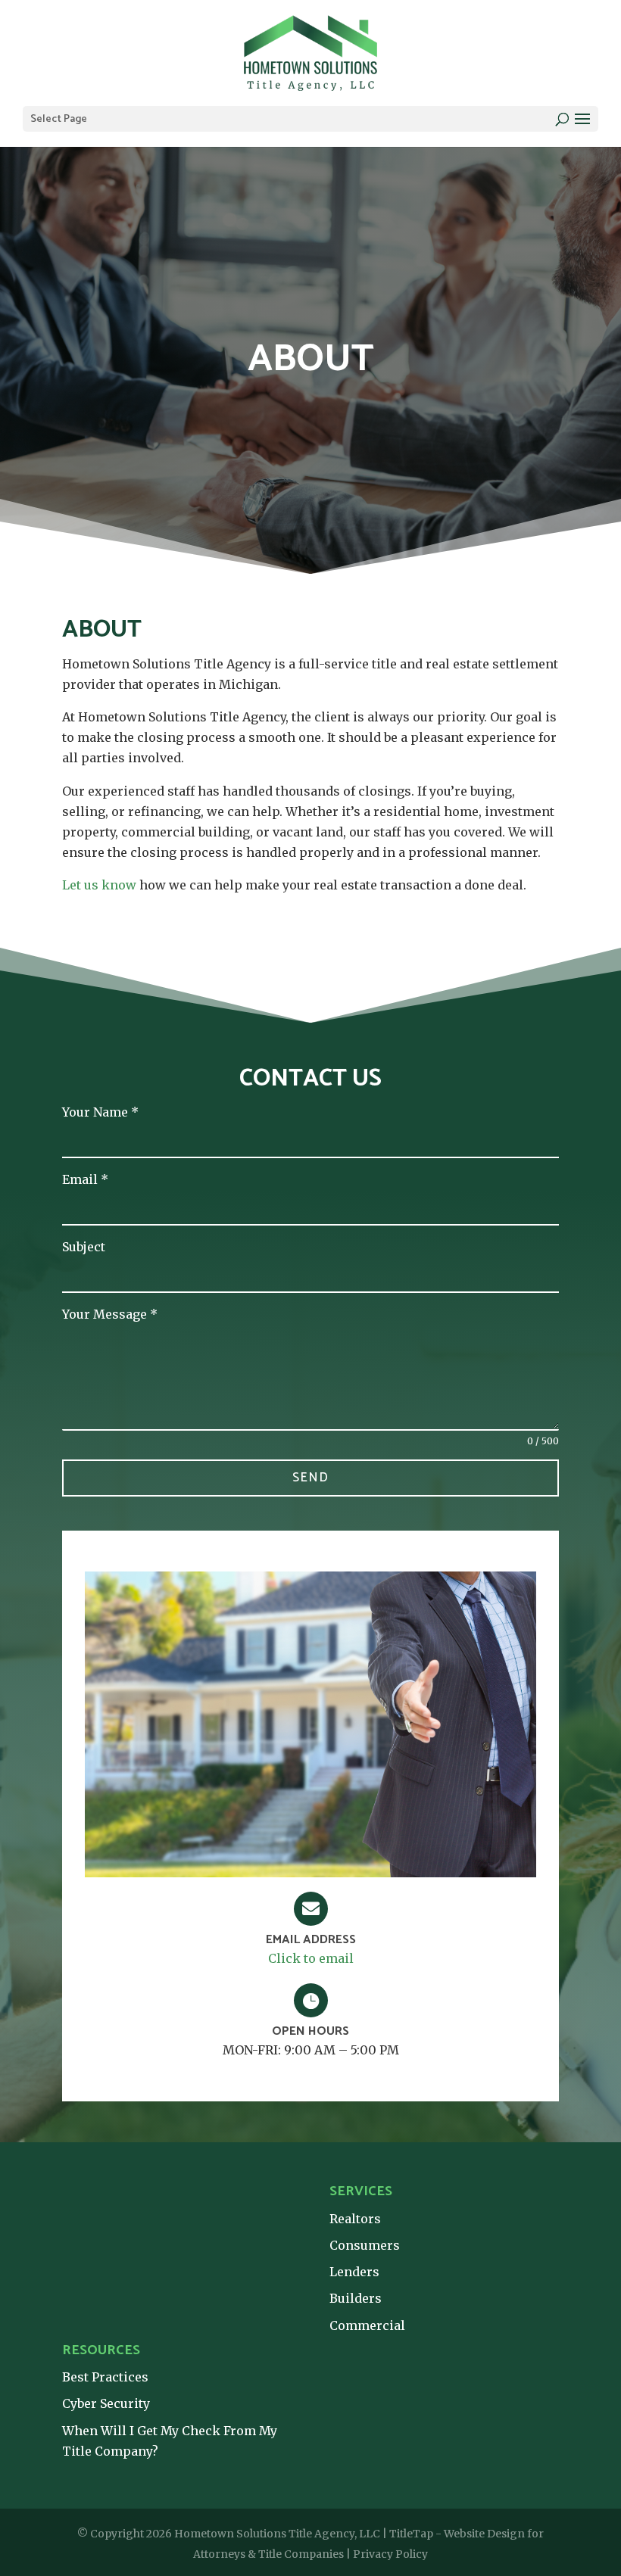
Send (310, 1478)
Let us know (99, 885)
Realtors (355, 2219)
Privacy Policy (390, 2554)
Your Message (110, 1314)
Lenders (354, 2272)
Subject (84, 1247)
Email (85, 1179)
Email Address (311, 1940)
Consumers (365, 2245)
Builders (356, 2298)
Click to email (311, 1958)
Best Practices (105, 2377)
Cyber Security (106, 2403)
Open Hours (310, 2031)
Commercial (367, 2325)
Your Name (100, 1112)
